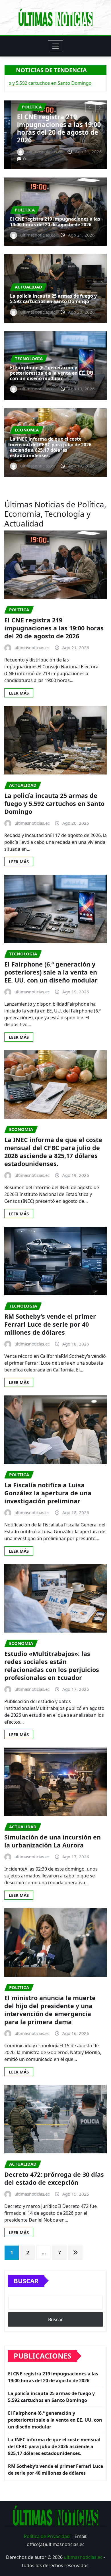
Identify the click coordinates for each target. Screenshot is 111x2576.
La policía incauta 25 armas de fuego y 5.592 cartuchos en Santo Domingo (55, 132)
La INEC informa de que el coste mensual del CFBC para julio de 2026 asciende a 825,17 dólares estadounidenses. (51, 447)
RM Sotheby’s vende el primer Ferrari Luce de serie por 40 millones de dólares (50, 1324)
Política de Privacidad (47, 2536)
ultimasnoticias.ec (83, 2557)
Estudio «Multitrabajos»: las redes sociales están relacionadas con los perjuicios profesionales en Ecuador (52, 1666)
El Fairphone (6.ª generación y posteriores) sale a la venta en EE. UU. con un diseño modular (52, 373)
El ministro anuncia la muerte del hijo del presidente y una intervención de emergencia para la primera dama (50, 2010)
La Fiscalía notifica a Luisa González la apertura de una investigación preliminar (48, 1493)
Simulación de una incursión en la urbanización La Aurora (53, 1841)
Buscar (26, 2281)
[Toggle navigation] (56, 46)
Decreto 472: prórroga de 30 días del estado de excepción (54, 2178)
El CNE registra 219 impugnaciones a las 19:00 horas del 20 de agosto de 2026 (55, 222)
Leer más (19, 693)
